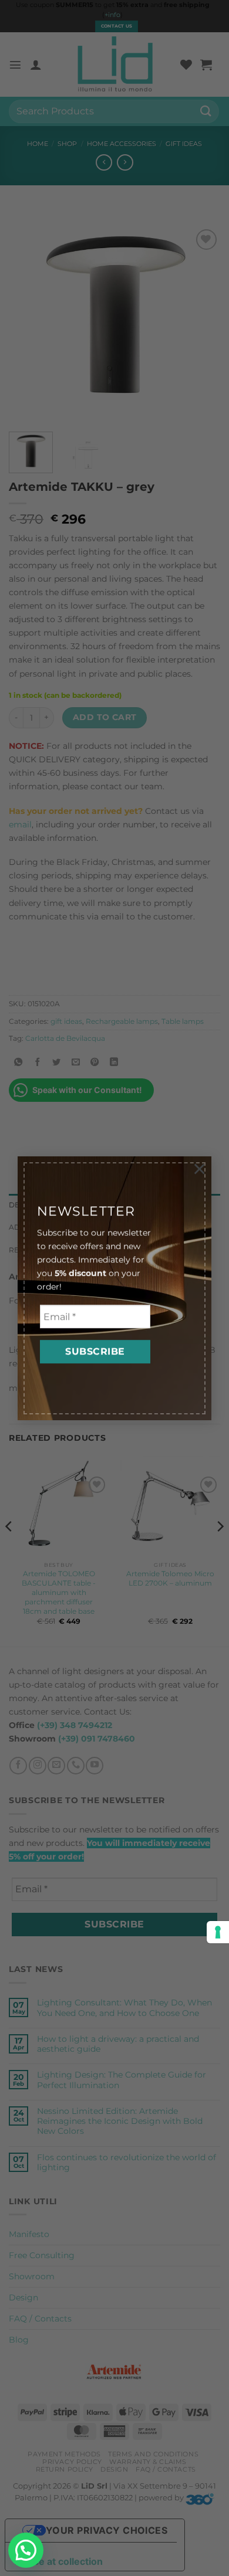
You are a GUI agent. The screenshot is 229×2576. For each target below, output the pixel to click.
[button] (26, 2550)
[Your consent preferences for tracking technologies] (218, 1932)
